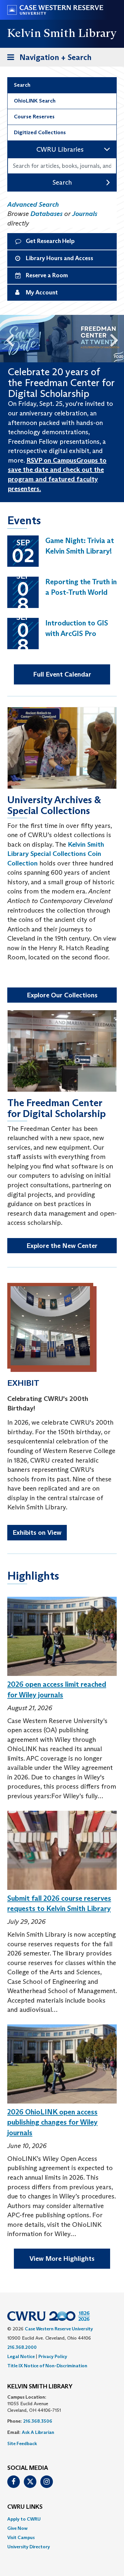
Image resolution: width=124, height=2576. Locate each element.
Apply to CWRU (24, 2519)
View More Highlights (62, 2258)
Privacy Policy (53, 2356)
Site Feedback (22, 2443)
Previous (7, 339)
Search (22, 85)
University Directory (29, 2547)
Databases (46, 214)
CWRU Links (25, 2507)
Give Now (17, 2528)
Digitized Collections (40, 132)
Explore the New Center (62, 1246)
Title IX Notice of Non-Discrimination (47, 2366)
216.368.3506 (38, 2421)
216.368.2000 (22, 2347)
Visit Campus (21, 2537)
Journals (85, 214)
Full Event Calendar (62, 674)
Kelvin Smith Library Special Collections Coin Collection (56, 854)
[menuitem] (62, 2519)
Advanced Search (33, 204)
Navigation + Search (47, 59)
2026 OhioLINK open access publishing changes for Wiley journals (52, 2122)
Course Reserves (34, 117)
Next (117, 339)
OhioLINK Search (35, 101)
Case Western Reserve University (59, 2329)
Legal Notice (21, 2356)
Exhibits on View (37, 1532)
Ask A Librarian (38, 2432)
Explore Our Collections (62, 995)
